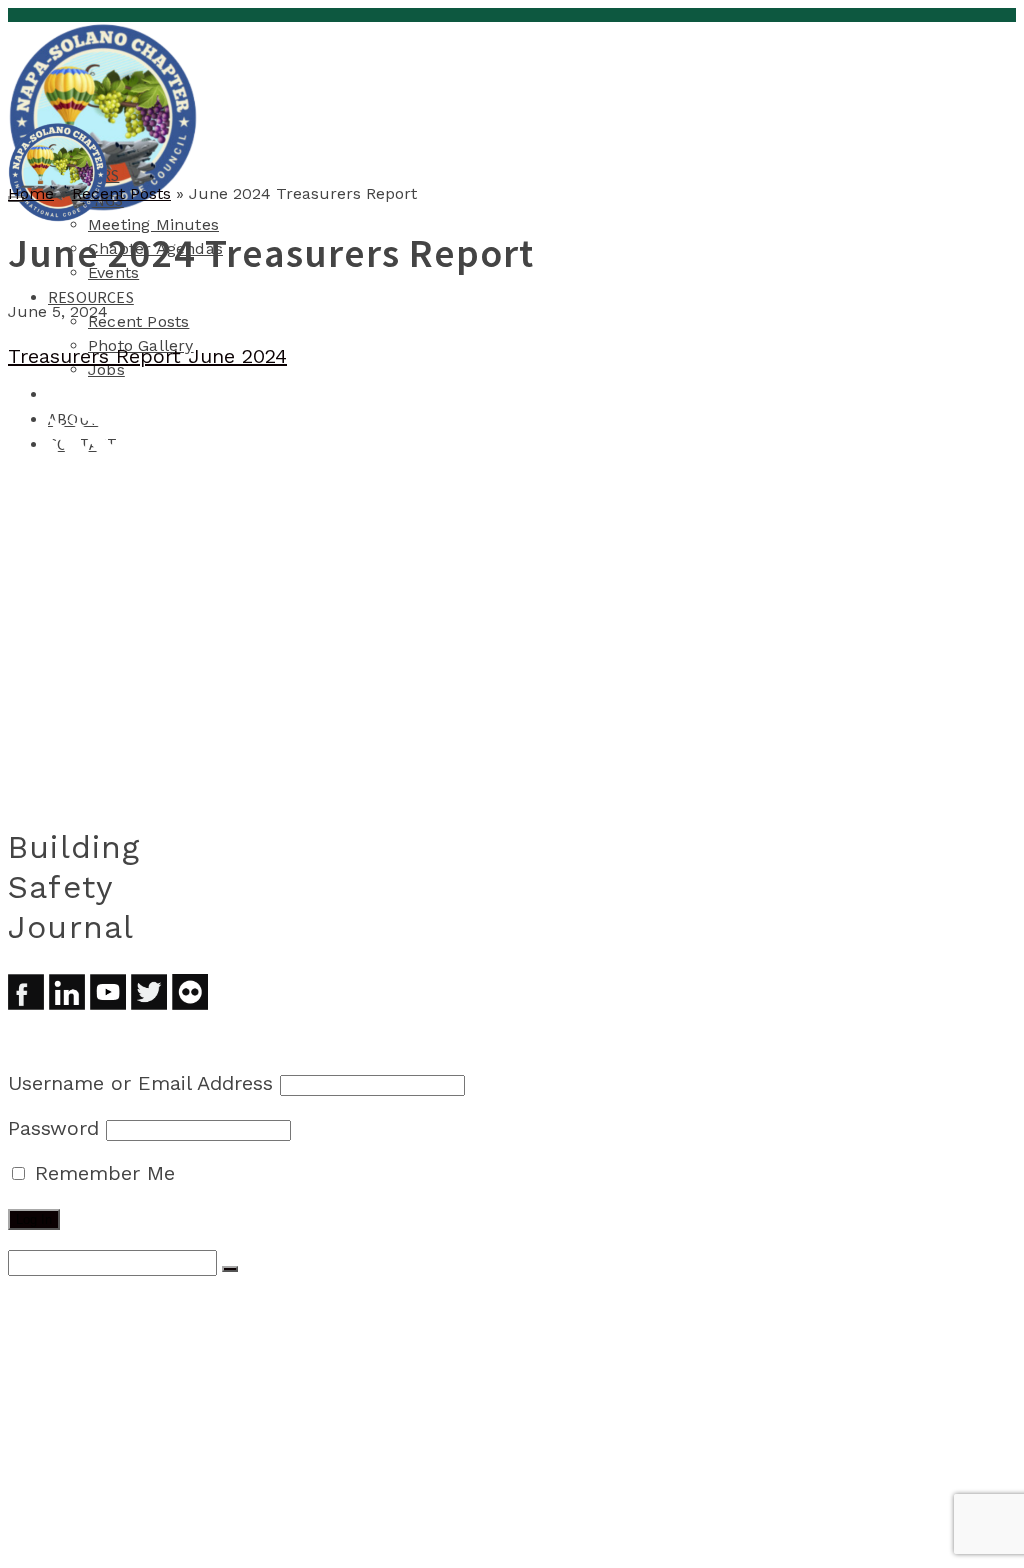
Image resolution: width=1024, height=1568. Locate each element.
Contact (82, 1542)
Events (115, 1402)
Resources (91, 297)
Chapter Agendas (158, 1382)
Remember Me (101, 1173)
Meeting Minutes (153, 224)
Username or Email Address (140, 1083)
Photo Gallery (148, 1462)
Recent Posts (138, 321)
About (73, 1522)
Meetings (86, 1342)
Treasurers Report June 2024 (147, 356)
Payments (86, 1502)
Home (70, 1302)
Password (53, 1128)
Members (83, 1322)
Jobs (106, 369)
